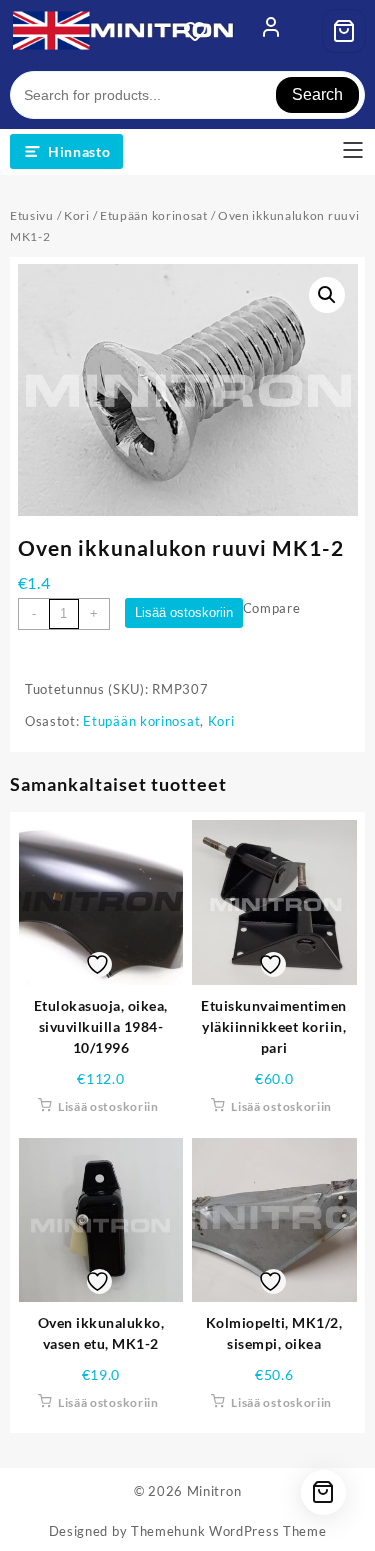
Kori (77, 215)
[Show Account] (271, 31)
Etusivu (32, 215)
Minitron (214, 1491)
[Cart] (344, 31)
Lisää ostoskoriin (184, 612)
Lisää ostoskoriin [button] (108, 1106)
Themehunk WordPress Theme (229, 1531)
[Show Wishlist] (201, 31)
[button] (327, 295)
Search (317, 94)
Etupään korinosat (154, 215)
